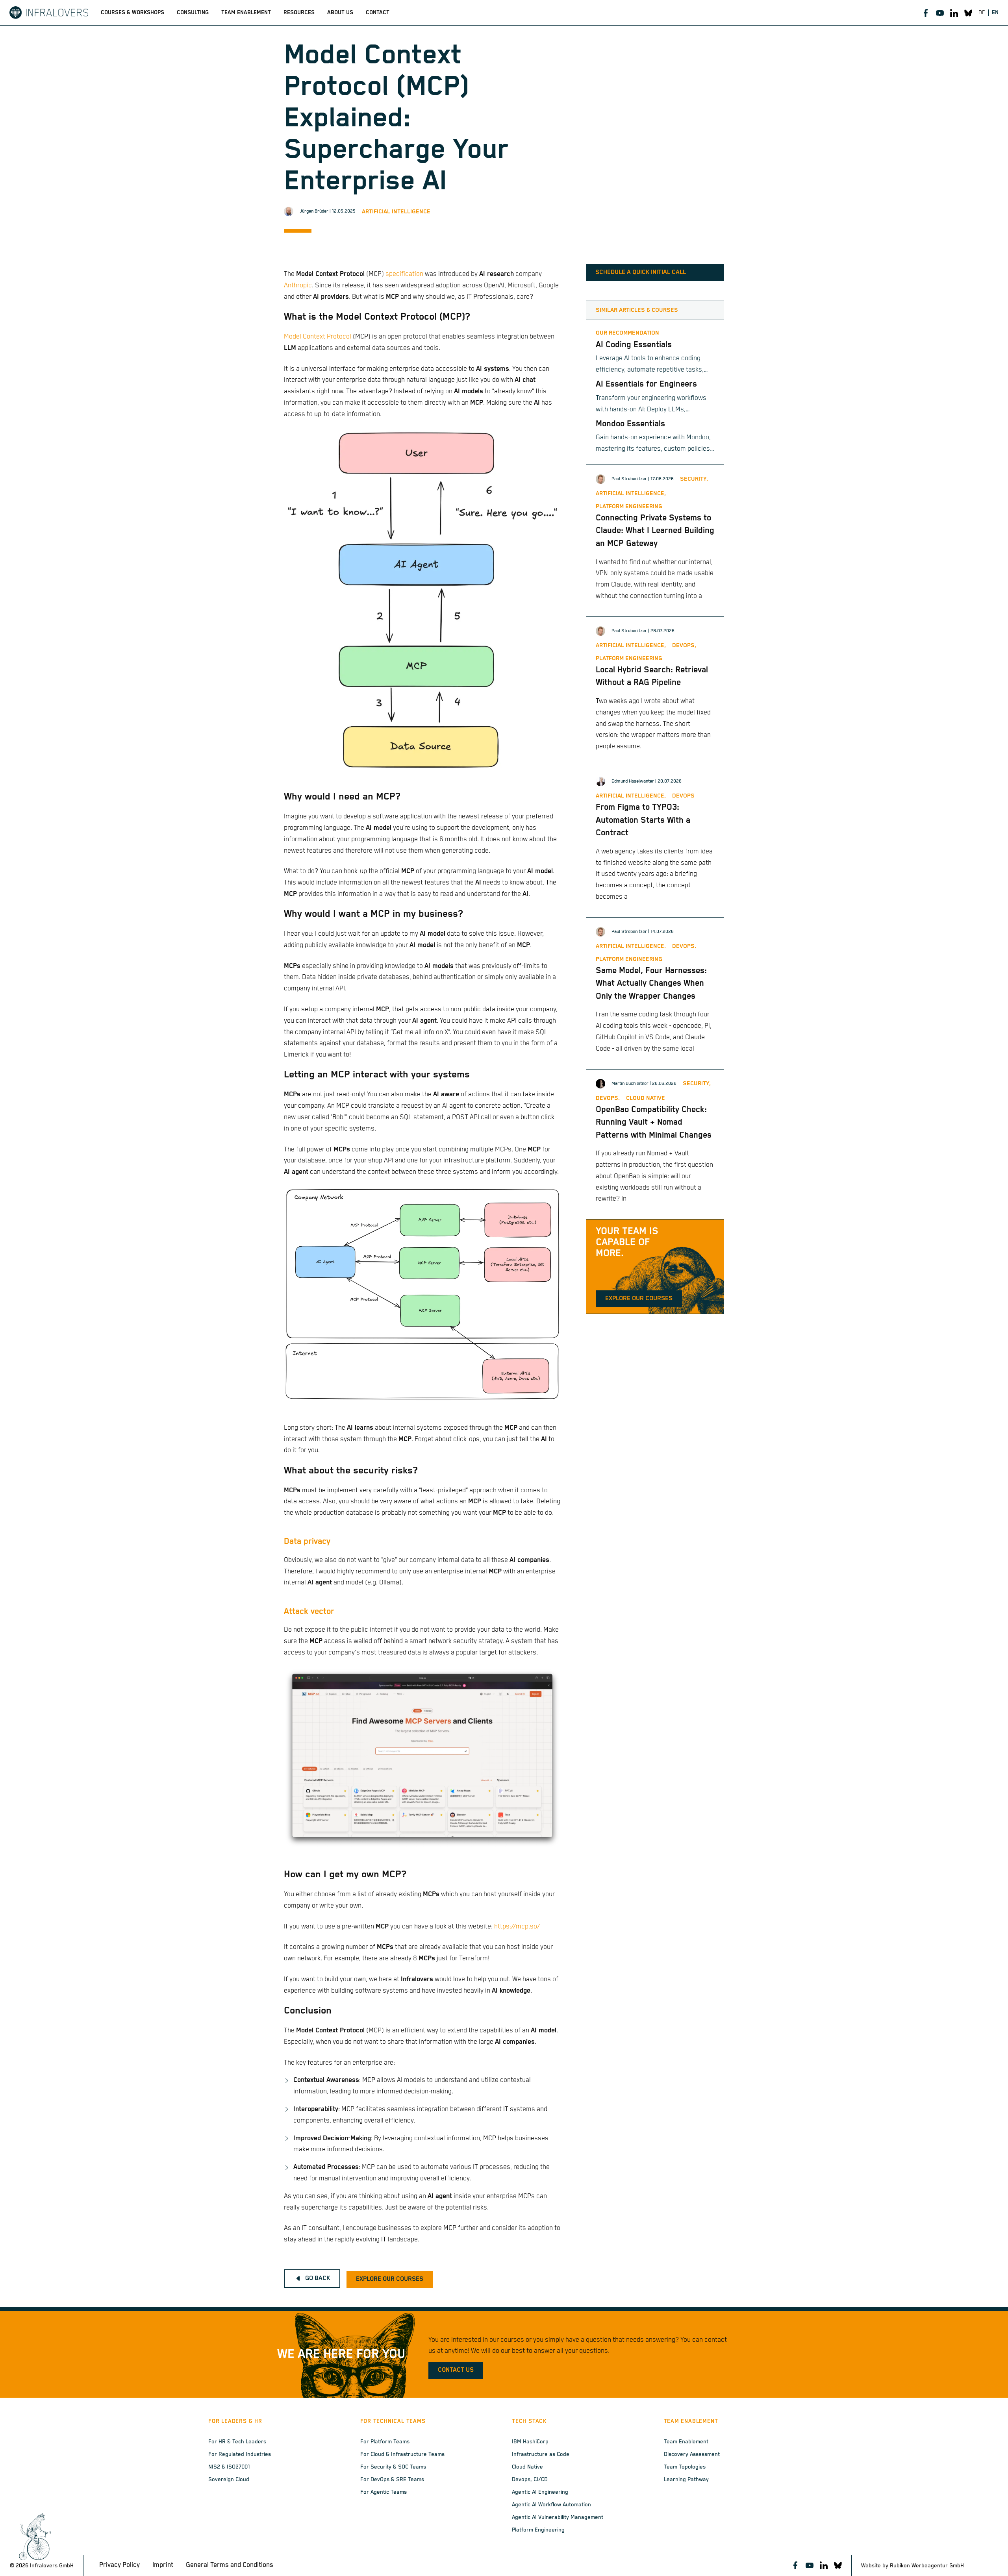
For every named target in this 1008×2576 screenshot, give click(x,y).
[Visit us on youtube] (940, 13)
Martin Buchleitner (630, 1084)
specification (404, 274)
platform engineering (629, 506)
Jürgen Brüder (314, 211)
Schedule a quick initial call (641, 272)
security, (694, 479)
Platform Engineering (538, 2530)
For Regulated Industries (240, 2454)
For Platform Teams (385, 2442)
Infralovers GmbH (52, 2566)
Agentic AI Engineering (540, 2492)
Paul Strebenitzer (629, 479)
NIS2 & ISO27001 (229, 2467)
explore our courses (390, 2279)
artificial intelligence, (631, 493)
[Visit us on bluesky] (968, 13)
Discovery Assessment (692, 2454)
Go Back (318, 2278)
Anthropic (298, 286)
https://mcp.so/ (517, 1927)
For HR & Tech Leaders (237, 2442)
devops (683, 796)
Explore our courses (639, 1299)
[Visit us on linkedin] (954, 13)
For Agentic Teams (384, 2492)
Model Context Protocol (318, 337)
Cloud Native (527, 2467)
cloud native (646, 1098)
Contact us (456, 2370)
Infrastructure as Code (541, 2454)
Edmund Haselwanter (633, 781)
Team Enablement (686, 2442)
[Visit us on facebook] (926, 13)
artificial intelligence (396, 212)
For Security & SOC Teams (393, 2467)
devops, (684, 645)
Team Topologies (685, 2467)
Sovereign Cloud (229, 2480)
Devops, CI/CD (530, 2480)
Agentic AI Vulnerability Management (558, 2517)
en (995, 13)
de (982, 13)
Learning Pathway (686, 2480)
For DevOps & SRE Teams (392, 2480)
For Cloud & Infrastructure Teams (402, 2454)
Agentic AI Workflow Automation (551, 2505)
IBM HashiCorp (530, 2442)
